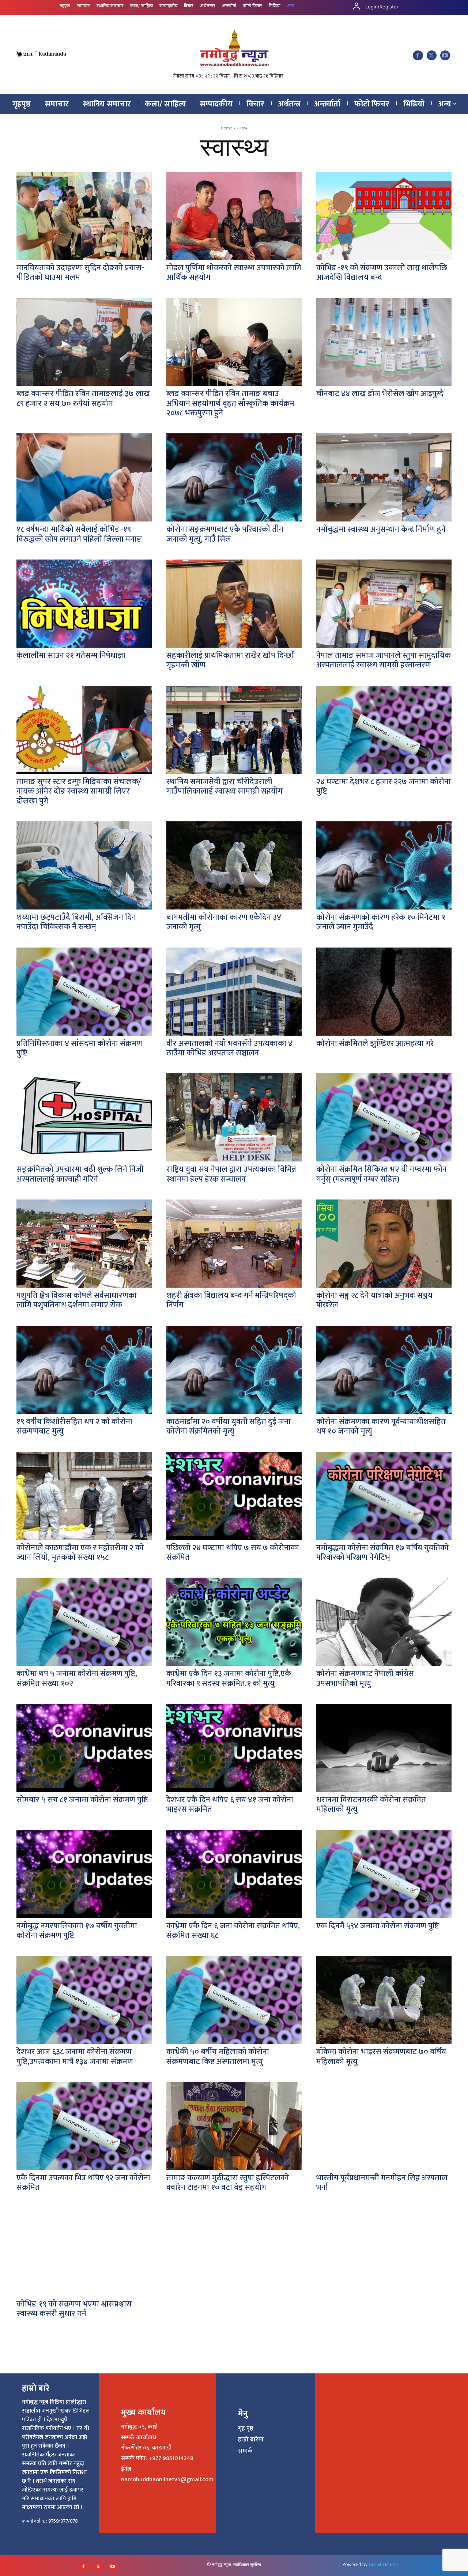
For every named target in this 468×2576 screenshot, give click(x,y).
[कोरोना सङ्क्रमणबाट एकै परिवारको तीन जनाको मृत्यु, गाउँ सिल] (234, 477)
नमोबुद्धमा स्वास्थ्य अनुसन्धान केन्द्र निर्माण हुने (381, 529)
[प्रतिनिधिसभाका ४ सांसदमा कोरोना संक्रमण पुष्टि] (84, 992)
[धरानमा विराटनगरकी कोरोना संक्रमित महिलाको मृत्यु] (384, 1748)
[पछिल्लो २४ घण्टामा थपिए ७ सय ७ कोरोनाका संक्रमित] (234, 1496)
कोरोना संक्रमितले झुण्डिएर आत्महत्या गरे (375, 1044)
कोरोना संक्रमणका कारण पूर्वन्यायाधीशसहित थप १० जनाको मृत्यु (381, 1426)
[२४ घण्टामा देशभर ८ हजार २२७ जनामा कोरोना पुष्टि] (384, 730)
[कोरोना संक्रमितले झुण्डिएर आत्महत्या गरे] (384, 992)
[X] (432, 55)
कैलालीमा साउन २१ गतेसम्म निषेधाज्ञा (71, 656)
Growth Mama (383, 2564)
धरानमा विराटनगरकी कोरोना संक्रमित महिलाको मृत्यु (371, 1805)
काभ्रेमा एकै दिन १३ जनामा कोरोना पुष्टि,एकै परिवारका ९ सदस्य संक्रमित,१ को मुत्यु (229, 1678)
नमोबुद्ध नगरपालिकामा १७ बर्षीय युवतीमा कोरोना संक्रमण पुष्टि (77, 1931)
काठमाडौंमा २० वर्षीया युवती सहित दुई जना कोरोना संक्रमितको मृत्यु (229, 1426)
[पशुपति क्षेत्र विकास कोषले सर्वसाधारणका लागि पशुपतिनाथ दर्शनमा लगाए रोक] (84, 1244)
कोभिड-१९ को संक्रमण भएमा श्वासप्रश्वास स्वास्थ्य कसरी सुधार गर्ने (74, 2309)
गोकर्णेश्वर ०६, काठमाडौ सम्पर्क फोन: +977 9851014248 (157, 2453)
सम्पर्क (245, 2451)
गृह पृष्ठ (246, 2429)
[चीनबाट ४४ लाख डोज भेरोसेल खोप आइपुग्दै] (384, 342)
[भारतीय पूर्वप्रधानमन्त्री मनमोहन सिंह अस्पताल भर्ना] (384, 2126)
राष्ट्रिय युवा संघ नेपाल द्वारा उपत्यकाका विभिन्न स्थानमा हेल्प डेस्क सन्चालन (231, 1174)
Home (227, 128)
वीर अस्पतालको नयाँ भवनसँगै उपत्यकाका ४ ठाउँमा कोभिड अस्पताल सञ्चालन (229, 1048)
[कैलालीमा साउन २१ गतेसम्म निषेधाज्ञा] (84, 604)
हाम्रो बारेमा (251, 2440)
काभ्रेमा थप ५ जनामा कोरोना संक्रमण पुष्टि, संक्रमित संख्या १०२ (77, 1678)
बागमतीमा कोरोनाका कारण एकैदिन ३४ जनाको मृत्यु (224, 922)
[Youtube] (445, 55)
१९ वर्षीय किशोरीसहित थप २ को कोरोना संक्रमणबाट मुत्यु (74, 1426)
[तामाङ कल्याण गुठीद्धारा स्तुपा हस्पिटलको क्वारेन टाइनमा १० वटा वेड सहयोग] (234, 2126)
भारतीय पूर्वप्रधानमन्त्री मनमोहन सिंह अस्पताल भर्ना (382, 2183)
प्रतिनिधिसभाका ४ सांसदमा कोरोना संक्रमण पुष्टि (79, 1048)
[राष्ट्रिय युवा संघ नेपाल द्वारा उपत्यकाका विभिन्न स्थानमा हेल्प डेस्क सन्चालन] (234, 1117)
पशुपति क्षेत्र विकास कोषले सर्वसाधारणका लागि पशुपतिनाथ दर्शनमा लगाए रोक (77, 1300)
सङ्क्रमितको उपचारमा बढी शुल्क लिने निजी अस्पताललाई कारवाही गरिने (80, 1174)
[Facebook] (418, 55)
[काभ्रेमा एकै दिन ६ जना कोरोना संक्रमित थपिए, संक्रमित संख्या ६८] (234, 1874)
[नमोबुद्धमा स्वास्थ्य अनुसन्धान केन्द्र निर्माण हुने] (384, 477)
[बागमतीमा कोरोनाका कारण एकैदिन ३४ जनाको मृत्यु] (234, 865)
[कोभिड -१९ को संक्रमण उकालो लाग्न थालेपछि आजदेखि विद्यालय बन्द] (384, 216)
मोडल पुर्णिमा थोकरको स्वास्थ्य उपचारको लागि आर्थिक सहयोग (234, 273)
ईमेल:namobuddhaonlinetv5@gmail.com (167, 2474)
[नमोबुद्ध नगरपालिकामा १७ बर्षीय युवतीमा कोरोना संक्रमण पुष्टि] (84, 1874)
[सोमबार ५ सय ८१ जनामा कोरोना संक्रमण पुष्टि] (84, 1748)
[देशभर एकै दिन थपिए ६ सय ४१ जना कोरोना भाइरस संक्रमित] (234, 1748)
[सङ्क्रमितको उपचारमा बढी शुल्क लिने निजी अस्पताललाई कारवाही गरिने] (84, 1117)
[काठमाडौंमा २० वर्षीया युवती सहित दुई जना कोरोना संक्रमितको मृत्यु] (234, 1370)
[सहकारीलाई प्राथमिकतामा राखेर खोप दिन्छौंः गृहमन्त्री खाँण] (234, 604)
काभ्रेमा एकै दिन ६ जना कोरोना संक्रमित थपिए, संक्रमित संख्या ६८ (233, 1931)
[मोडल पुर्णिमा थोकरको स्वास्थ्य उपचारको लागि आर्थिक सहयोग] (234, 216)
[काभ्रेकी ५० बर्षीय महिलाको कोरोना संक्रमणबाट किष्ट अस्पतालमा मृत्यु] (234, 2000)
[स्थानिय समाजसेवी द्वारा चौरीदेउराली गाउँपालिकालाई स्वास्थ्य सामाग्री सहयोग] (234, 730)
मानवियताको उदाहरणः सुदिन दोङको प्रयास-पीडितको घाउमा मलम (80, 273)
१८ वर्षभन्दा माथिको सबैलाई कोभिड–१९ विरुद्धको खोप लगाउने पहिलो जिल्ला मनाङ (79, 534)
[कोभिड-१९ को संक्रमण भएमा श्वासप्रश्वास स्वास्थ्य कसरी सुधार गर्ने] (84, 2252)
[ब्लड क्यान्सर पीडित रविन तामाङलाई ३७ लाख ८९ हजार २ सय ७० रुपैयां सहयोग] (84, 342)
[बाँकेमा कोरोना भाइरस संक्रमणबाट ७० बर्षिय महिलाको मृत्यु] (384, 2000)
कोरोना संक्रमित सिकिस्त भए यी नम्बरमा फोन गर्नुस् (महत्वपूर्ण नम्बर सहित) (382, 1174)
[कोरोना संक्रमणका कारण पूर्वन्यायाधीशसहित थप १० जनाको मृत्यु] (384, 1370)
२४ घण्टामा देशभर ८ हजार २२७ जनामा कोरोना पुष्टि (384, 786)
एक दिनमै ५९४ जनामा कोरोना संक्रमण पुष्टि (378, 1926)
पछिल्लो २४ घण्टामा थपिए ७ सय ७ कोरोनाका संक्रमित (233, 1553)
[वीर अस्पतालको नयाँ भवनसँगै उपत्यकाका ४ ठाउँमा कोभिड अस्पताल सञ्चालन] (234, 992)
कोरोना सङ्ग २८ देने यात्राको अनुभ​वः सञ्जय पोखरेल (374, 1300)
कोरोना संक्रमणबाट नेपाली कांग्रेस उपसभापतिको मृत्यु (365, 1678)
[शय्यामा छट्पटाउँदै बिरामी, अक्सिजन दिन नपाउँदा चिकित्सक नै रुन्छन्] (84, 865)
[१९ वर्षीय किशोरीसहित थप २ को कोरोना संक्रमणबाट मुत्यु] (84, 1370)
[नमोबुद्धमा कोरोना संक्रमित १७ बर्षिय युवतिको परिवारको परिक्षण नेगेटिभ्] (384, 1496)
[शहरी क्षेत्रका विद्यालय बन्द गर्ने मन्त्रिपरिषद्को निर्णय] (234, 1244)
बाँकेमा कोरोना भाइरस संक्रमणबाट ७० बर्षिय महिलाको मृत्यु (381, 2057)
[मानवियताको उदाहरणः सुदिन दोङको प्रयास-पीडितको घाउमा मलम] (84, 216)
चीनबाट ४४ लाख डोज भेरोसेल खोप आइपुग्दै (380, 394)
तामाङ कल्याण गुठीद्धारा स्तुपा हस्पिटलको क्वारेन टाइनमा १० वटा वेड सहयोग (228, 2183)
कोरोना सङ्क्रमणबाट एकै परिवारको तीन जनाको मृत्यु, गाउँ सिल (225, 534)
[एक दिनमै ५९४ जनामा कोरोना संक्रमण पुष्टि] (384, 1874)
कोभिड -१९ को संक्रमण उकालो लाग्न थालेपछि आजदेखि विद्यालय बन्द (382, 273)
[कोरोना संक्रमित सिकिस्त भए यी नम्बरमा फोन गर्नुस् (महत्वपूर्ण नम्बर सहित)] (384, 1117)
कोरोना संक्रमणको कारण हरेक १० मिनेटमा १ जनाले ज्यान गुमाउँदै (381, 922)
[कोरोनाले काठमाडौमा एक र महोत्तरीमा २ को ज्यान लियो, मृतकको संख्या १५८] (84, 1496)
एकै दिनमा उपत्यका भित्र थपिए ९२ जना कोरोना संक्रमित (83, 2183)
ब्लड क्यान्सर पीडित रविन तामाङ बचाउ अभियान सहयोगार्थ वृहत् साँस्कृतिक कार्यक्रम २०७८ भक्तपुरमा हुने (230, 403)
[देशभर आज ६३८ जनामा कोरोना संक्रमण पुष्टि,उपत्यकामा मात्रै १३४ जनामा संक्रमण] (84, 2000)
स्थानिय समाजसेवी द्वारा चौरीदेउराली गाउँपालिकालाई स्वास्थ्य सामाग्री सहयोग (224, 786)
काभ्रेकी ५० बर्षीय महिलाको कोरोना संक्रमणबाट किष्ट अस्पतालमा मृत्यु (218, 2057)
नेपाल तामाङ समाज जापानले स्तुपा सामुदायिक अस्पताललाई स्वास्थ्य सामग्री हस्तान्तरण (384, 660)
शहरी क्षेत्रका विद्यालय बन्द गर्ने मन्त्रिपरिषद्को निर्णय (231, 1300)
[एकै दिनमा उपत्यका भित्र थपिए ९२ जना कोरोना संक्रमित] (84, 2126)
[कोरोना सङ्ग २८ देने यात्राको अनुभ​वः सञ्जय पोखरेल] (384, 1244)
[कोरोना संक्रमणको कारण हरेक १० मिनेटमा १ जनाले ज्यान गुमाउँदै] (384, 865)
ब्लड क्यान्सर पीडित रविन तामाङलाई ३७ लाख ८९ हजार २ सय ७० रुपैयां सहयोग (83, 398)
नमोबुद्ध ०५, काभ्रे (139, 2427)
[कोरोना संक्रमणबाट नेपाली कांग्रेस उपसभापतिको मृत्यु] (384, 1622)
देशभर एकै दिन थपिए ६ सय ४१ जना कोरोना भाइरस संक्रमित (230, 1805)
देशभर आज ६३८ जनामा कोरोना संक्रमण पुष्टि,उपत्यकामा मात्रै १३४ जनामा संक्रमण (75, 2057)
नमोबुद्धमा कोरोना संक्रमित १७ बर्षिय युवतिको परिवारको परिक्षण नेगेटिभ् (382, 1553)
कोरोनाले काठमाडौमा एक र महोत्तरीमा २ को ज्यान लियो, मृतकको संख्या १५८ (80, 1553)
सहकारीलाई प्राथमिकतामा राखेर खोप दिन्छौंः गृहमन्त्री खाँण (231, 660)
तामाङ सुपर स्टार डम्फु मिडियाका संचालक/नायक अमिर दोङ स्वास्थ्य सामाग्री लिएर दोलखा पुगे (79, 791)
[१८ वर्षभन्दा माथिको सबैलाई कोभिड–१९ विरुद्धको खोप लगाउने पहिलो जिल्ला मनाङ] (84, 477)
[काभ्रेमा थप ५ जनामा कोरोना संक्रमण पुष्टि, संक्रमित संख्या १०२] (84, 1622)
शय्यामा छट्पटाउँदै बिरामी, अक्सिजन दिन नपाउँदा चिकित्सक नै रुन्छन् (76, 922)
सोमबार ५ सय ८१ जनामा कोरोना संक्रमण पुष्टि (82, 1800)
